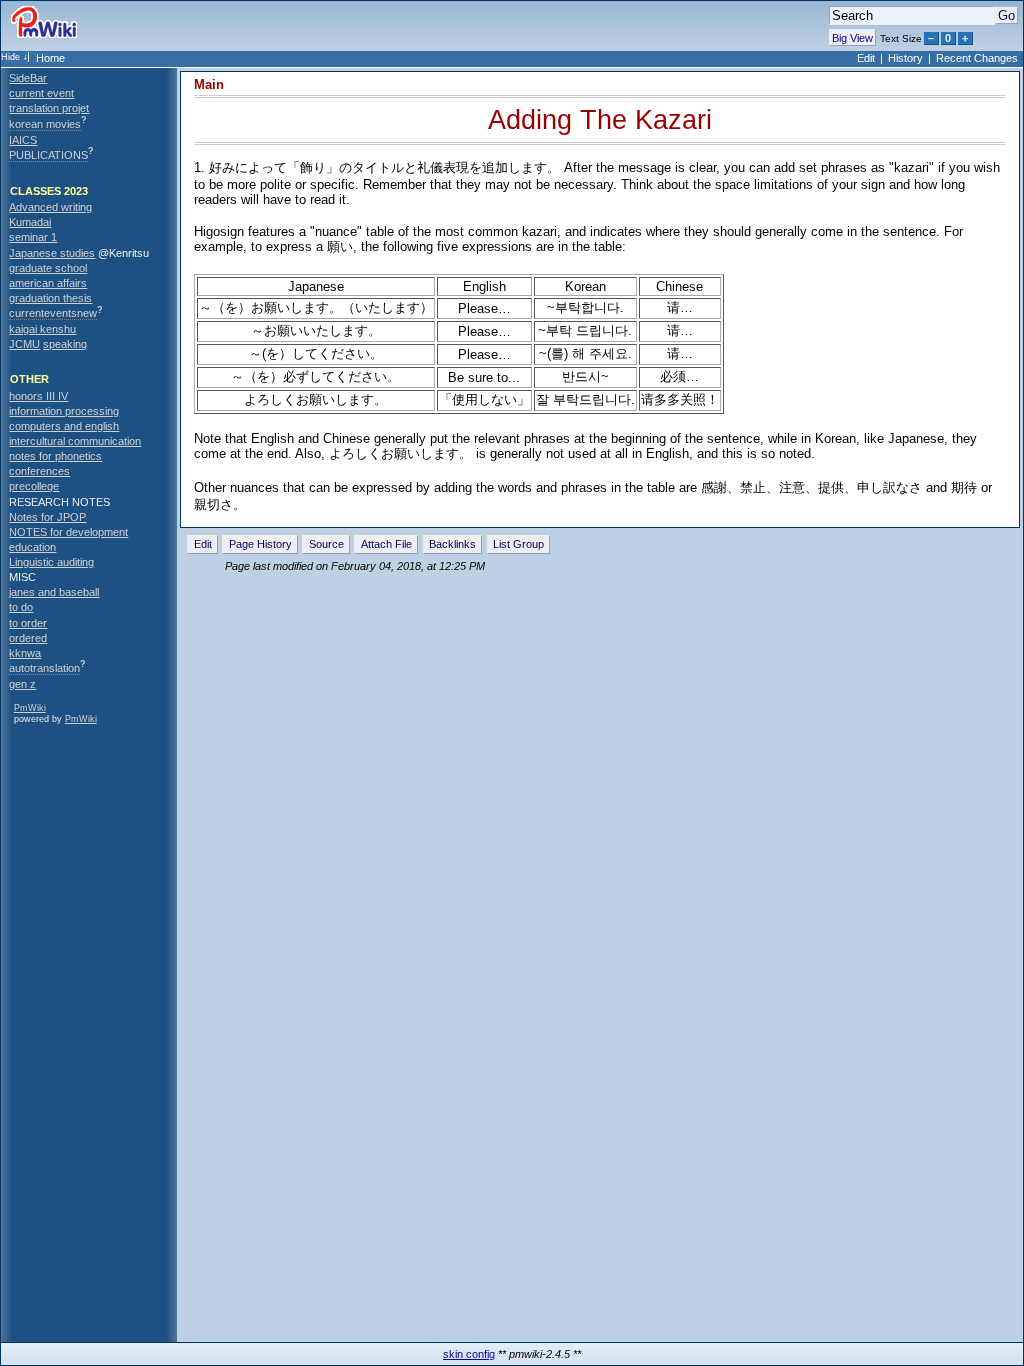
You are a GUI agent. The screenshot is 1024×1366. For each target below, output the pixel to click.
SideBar (28, 78)
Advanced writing (50, 207)
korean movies (45, 124)
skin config (469, 1354)
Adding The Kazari (600, 119)
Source (326, 544)
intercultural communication (75, 441)
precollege (34, 486)
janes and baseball (54, 592)
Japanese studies (52, 253)
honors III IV (38, 396)
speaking (65, 344)
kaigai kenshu (42, 329)
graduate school (48, 268)
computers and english (64, 426)
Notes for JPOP (47, 517)
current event (41, 93)
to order (28, 623)
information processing (64, 411)
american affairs (48, 283)
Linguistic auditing (51, 562)
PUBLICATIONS (48, 155)
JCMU (24, 344)
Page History (260, 544)
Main (209, 84)
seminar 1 (33, 237)
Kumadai (30, 222)
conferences (39, 471)
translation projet (49, 108)
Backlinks (452, 544)
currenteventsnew (53, 313)
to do (21, 607)
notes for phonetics (55, 456)
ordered (28, 638)
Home (50, 58)
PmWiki (30, 708)
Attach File (386, 544)
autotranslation (44, 668)
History (905, 58)
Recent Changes (977, 58)
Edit (866, 58)
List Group (518, 544)
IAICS (23, 140)
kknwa (25, 653)
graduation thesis (50, 298)
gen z (22, 684)
